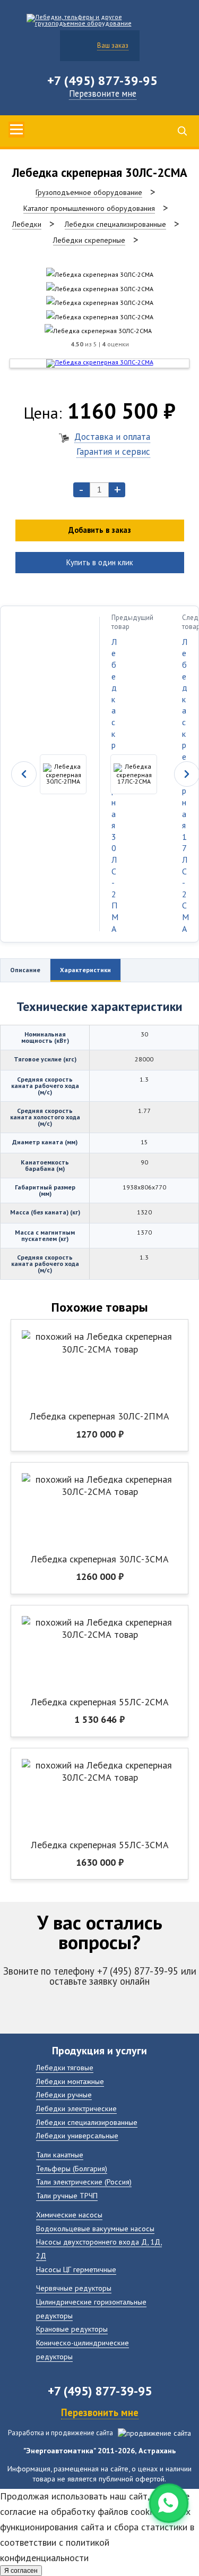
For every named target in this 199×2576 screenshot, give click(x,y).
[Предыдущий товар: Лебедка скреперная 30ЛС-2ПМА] (50, 774)
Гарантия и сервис (113, 451)
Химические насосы (69, 2214)
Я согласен (21, 2571)
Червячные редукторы (74, 2288)
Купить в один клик (100, 562)
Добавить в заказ (100, 530)
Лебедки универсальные (77, 2135)
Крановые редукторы (72, 2329)
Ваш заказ (113, 45)
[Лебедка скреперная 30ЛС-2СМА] (100, 274)
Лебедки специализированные (87, 2122)
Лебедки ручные (64, 2094)
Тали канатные (60, 2154)
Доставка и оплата (112, 436)
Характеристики (85, 970)
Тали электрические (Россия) (84, 2182)
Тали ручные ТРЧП (67, 2195)
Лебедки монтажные (70, 2081)
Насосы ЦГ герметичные (76, 2269)
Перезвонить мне (100, 2412)
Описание (25, 970)
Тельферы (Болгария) (72, 2168)
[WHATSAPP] (169, 2503)
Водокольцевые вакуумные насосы (95, 2228)
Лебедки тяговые (65, 2067)
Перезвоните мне (103, 93)
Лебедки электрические (76, 2108)
